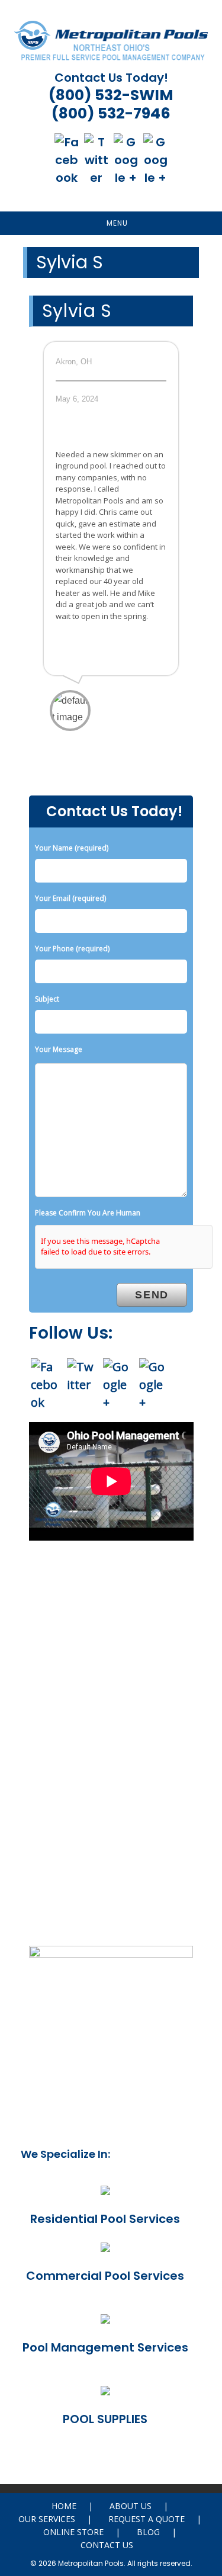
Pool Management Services (105, 2347)
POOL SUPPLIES (105, 2419)
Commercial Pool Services (105, 2276)
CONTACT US (107, 2545)
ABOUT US (131, 2506)
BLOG (148, 2532)
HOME (64, 2506)
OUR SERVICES (47, 2519)
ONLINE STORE (73, 2532)
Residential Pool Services (105, 2219)
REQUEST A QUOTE (147, 2519)
